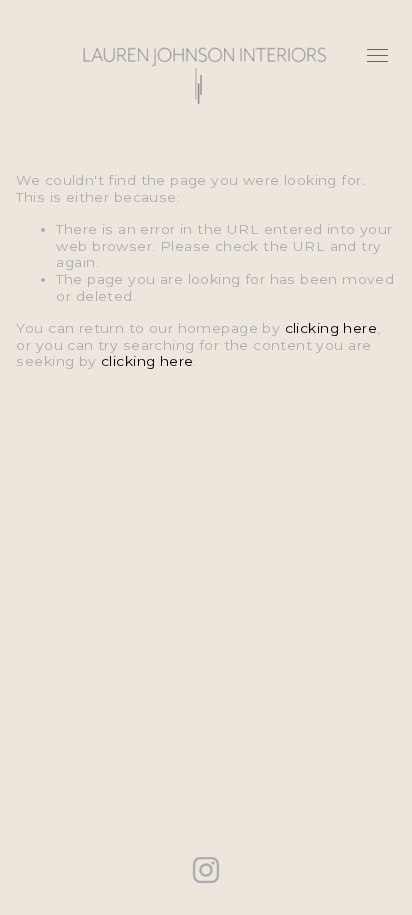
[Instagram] (206, 870)
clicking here (331, 328)
